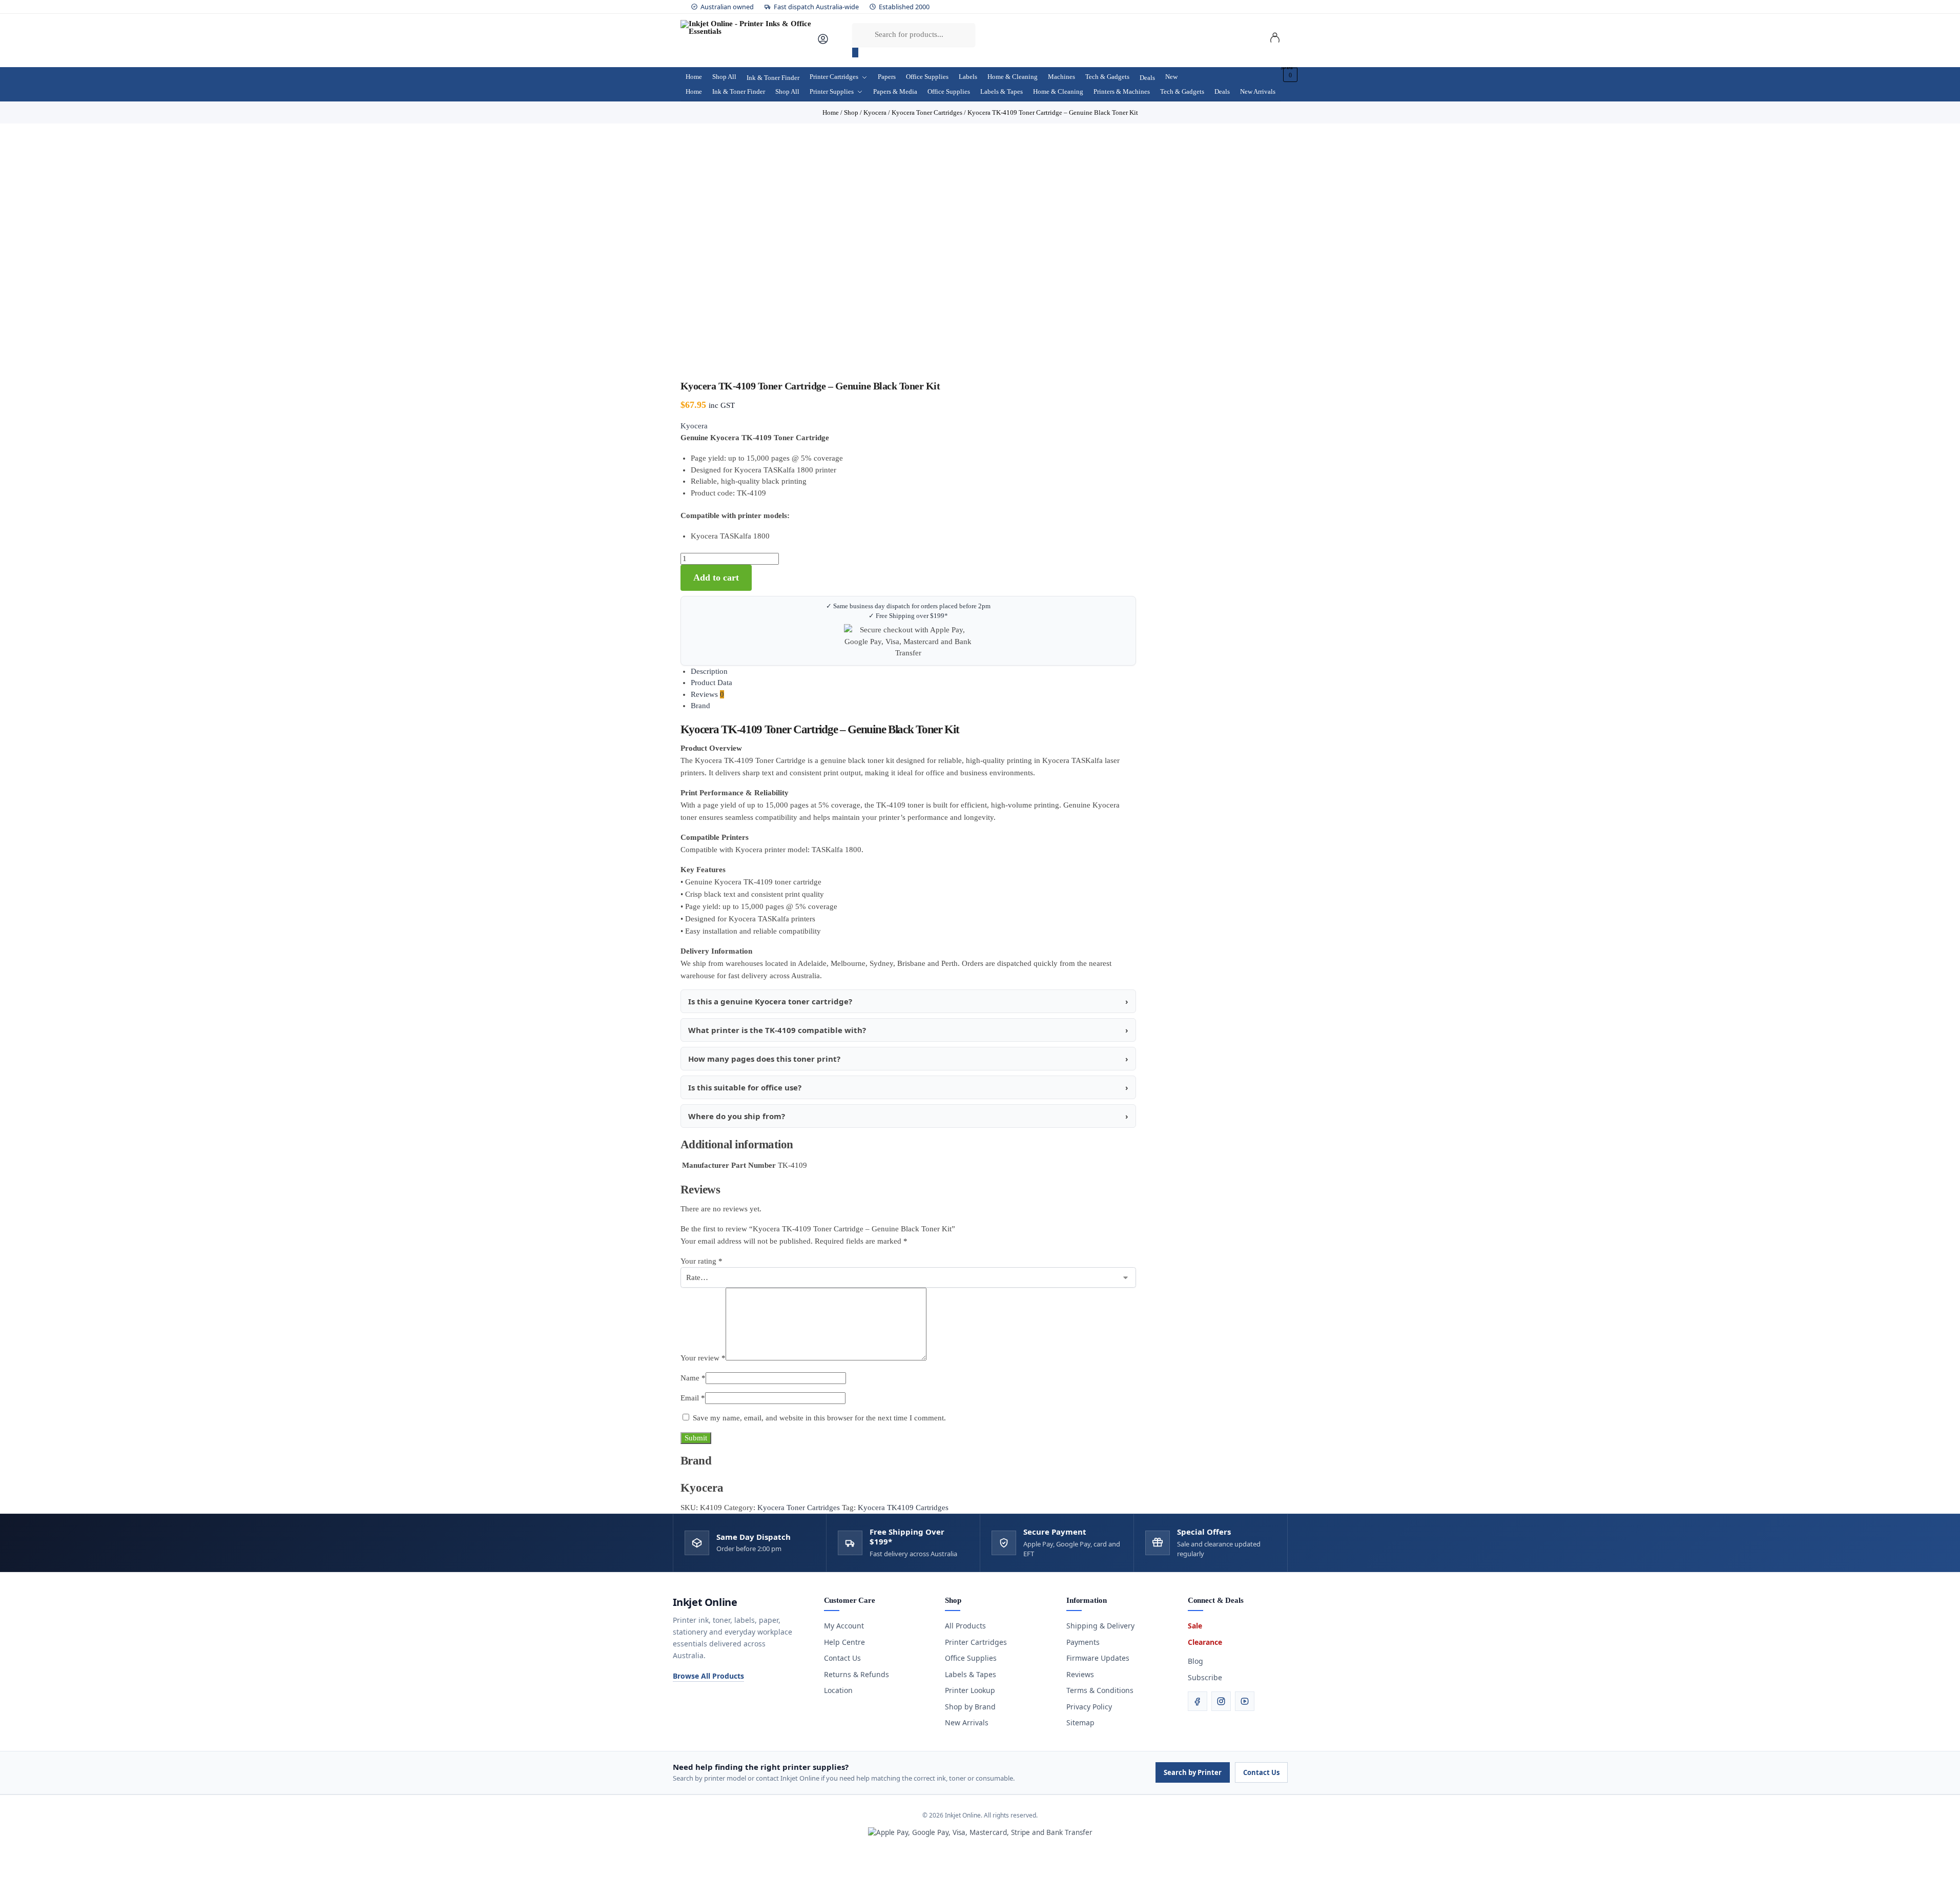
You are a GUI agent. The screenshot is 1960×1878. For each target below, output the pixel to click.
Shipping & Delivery (1100, 1626)
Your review (703, 1358)
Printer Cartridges (976, 1642)
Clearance (1205, 1642)
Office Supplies (971, 1658)
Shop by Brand (970, 1707)
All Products (965, 1626)
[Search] (855, 53)
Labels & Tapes (971, 1674)
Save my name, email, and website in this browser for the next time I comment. (819, 1418)
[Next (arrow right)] (11, 1874)
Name (693, 1378)
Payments (1083, 1642)
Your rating (702, 1261)
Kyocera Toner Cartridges (799, 1508)
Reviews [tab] (707, 694)
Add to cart (716, 577)
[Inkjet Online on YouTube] (1245, 1701)
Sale (1195, 1626)
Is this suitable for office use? (745, 1087)
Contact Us (842, 1658)
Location (838, 1690)
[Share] (19, 1863)
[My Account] (823, 43)
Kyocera (694, 426)
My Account (844, 1626)
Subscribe (1205, 1677)
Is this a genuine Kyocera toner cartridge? (770, 1001)
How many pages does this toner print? (764, 1059)
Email (693, 1398)
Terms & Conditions (1100, 1690)
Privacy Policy (1089, 1707)
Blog (1195, 1661)
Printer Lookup (970, 1690)
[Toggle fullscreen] (11, 1863)
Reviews (1080, 1674)
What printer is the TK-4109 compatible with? (777, 1030)
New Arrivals (967, 1722)
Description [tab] (709, 671)
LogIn (1275, 39)
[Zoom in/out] (3, 1863)
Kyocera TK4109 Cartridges (903, 1508)
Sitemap (1080, 1722)
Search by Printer (1193, 1772)
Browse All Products (708, 1676)
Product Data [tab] (711, 683)
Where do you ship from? (737, 1116)
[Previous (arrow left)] (3, 1874)
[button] (1289, 75)
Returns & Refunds (857, 1674)
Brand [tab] (700, 706)
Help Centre (844, 1642)
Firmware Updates (1098, 1658)
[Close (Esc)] (28, 1863)
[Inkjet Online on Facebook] (1198, 1701)
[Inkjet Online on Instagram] (1221, 1701)
